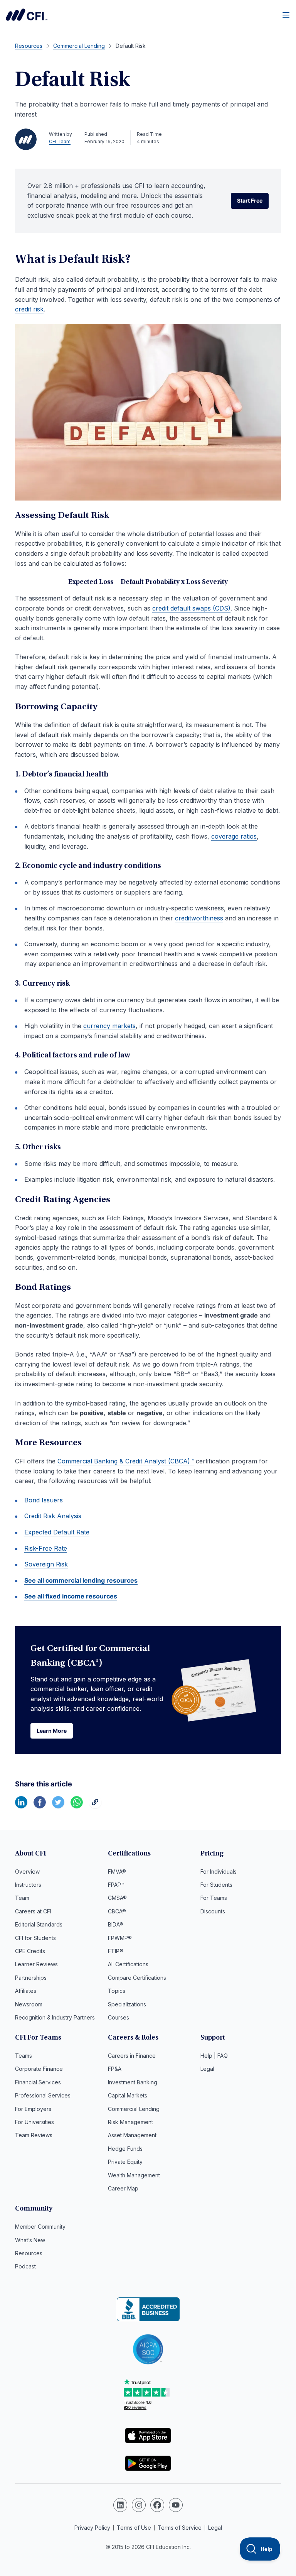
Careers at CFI (33, 1911)
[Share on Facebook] (40, 1806)
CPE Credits (30, 1951)
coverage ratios (234, 836)
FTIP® (116, 1951)
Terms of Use (134, 2528)
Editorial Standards (39, 1924)
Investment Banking (133, 2082)
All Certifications (128, 1964)
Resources (29, 2253)
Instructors (28, 1885)
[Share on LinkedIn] (21, 1806)
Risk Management (130, 2122)
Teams (24, 2056)
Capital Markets (128, 2095)
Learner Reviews (36, 1964)
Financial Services (38, 2082)
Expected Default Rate (57, 1532)
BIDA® (116, 1924)
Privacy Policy (92, 2528)
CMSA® (117, 1898)
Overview (27, 1872)
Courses (119, 2017)
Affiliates (26, 1991)
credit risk (29, 309)
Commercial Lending (134, 2109)
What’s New (30, 2240)
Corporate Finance (39, 2069)
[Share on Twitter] (58, 1806)
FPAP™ (116, 1885)
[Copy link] (95, 1806)
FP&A (115, 2069)
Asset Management (132, 2135)
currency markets (109, 1026)
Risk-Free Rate (46, 1548)
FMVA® (117, 1872)
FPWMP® (120, 1938)
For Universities (34, 2122)
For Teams (214, 1898)
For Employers (33, 2109)
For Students (216, 1885)
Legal (207, 2069)
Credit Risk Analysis (53, 1516)
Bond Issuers (44, 1500)
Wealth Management (134, 2175)
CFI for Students (35, 1938)
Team (22, 1898)
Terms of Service (180, 2528)
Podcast (25, 2266)
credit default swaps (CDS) (191, 608)
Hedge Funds (125, 2149)
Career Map (123, 2188)
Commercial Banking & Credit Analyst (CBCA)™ (126, 1461)
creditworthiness (199, 918)
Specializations (127, 2004)
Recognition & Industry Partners (55, 2017)
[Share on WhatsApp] (77, 1806)
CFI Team (60, 141)
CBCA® (117, 1911)
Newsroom (29, 2004)
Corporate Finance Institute (27, 15)
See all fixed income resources (71, 1596)
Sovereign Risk (46, 1564)
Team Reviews (34, 2135)
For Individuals (219, 1872)
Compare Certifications (137, 1978)
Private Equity (125, 2162)
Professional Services (43, 2095)
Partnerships (31, 1978)
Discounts (213, 1911)
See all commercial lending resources (81, 1580)
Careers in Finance (132, 2056)
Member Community (40, 2227)
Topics (117, 1991)
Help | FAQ (214, 2056)
